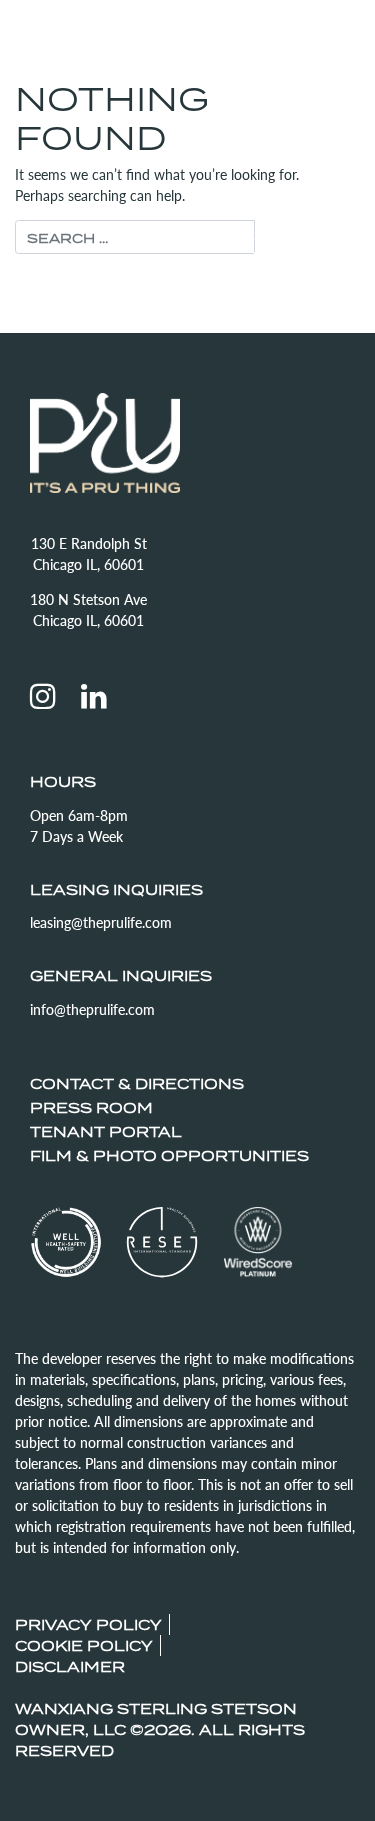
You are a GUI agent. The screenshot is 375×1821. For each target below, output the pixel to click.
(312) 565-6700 (219, 40)
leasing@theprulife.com (101, 922)
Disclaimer (70, 1666)
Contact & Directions (137, 1083)
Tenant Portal (106, 1131)
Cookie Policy (84, 1645)
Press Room (91, 1107)
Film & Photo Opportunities (169, 1155)
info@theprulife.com (92, 1009)
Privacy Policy (88, 1624)
